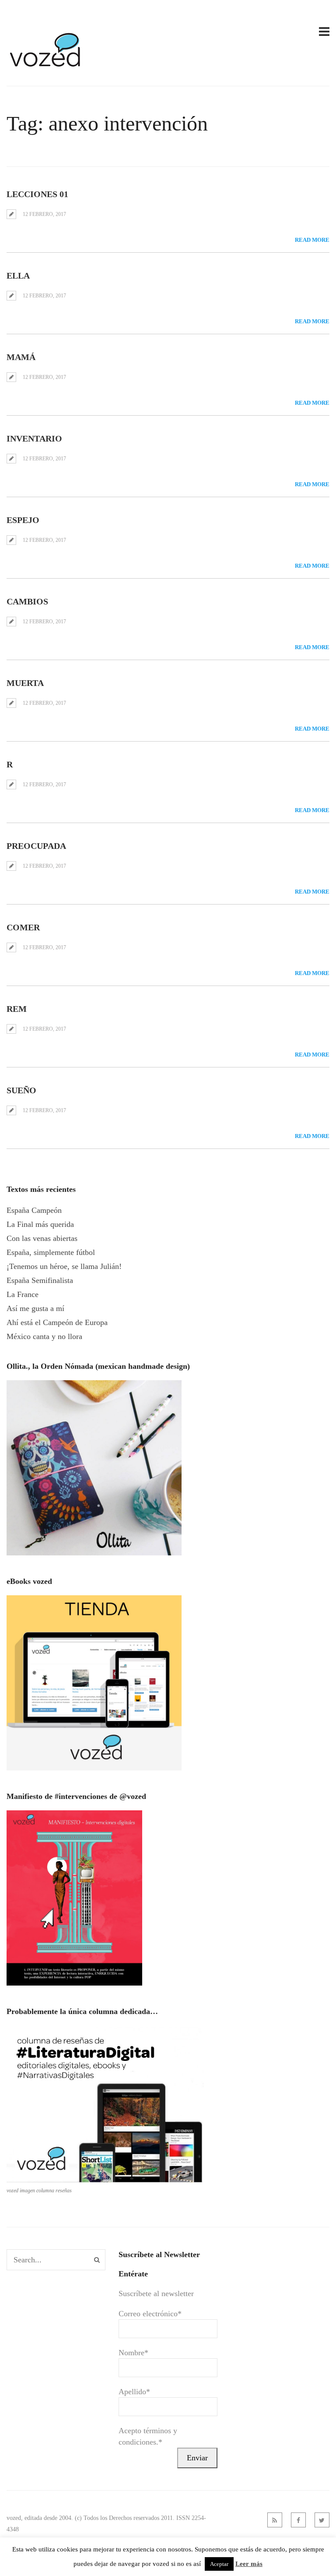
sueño (21, 1090)
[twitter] (322, 2520)
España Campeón (34, 1210)
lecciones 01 (37, 194)
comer (23, 927)
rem (17, 1009)
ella (18, 276)
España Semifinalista (40, 1280)
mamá (21, 357)
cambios (27, 601)
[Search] (97, 2260)
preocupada (36, 846)
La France (23, 1294)
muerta (25, 683)
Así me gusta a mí (35, 1308)
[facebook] (298, 2520)
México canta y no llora (44, 1336)
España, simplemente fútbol (51, 1252)
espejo (23, 520)
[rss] (275, 2520)
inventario (34, 438)
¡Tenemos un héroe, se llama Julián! (64, 1266)
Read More (312, 240)
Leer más (249, 2564)
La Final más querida (40, 1224)
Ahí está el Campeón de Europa (57, 1322)
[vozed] (46, 69)
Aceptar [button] (219, 2564)
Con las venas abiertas (42, 1238)
